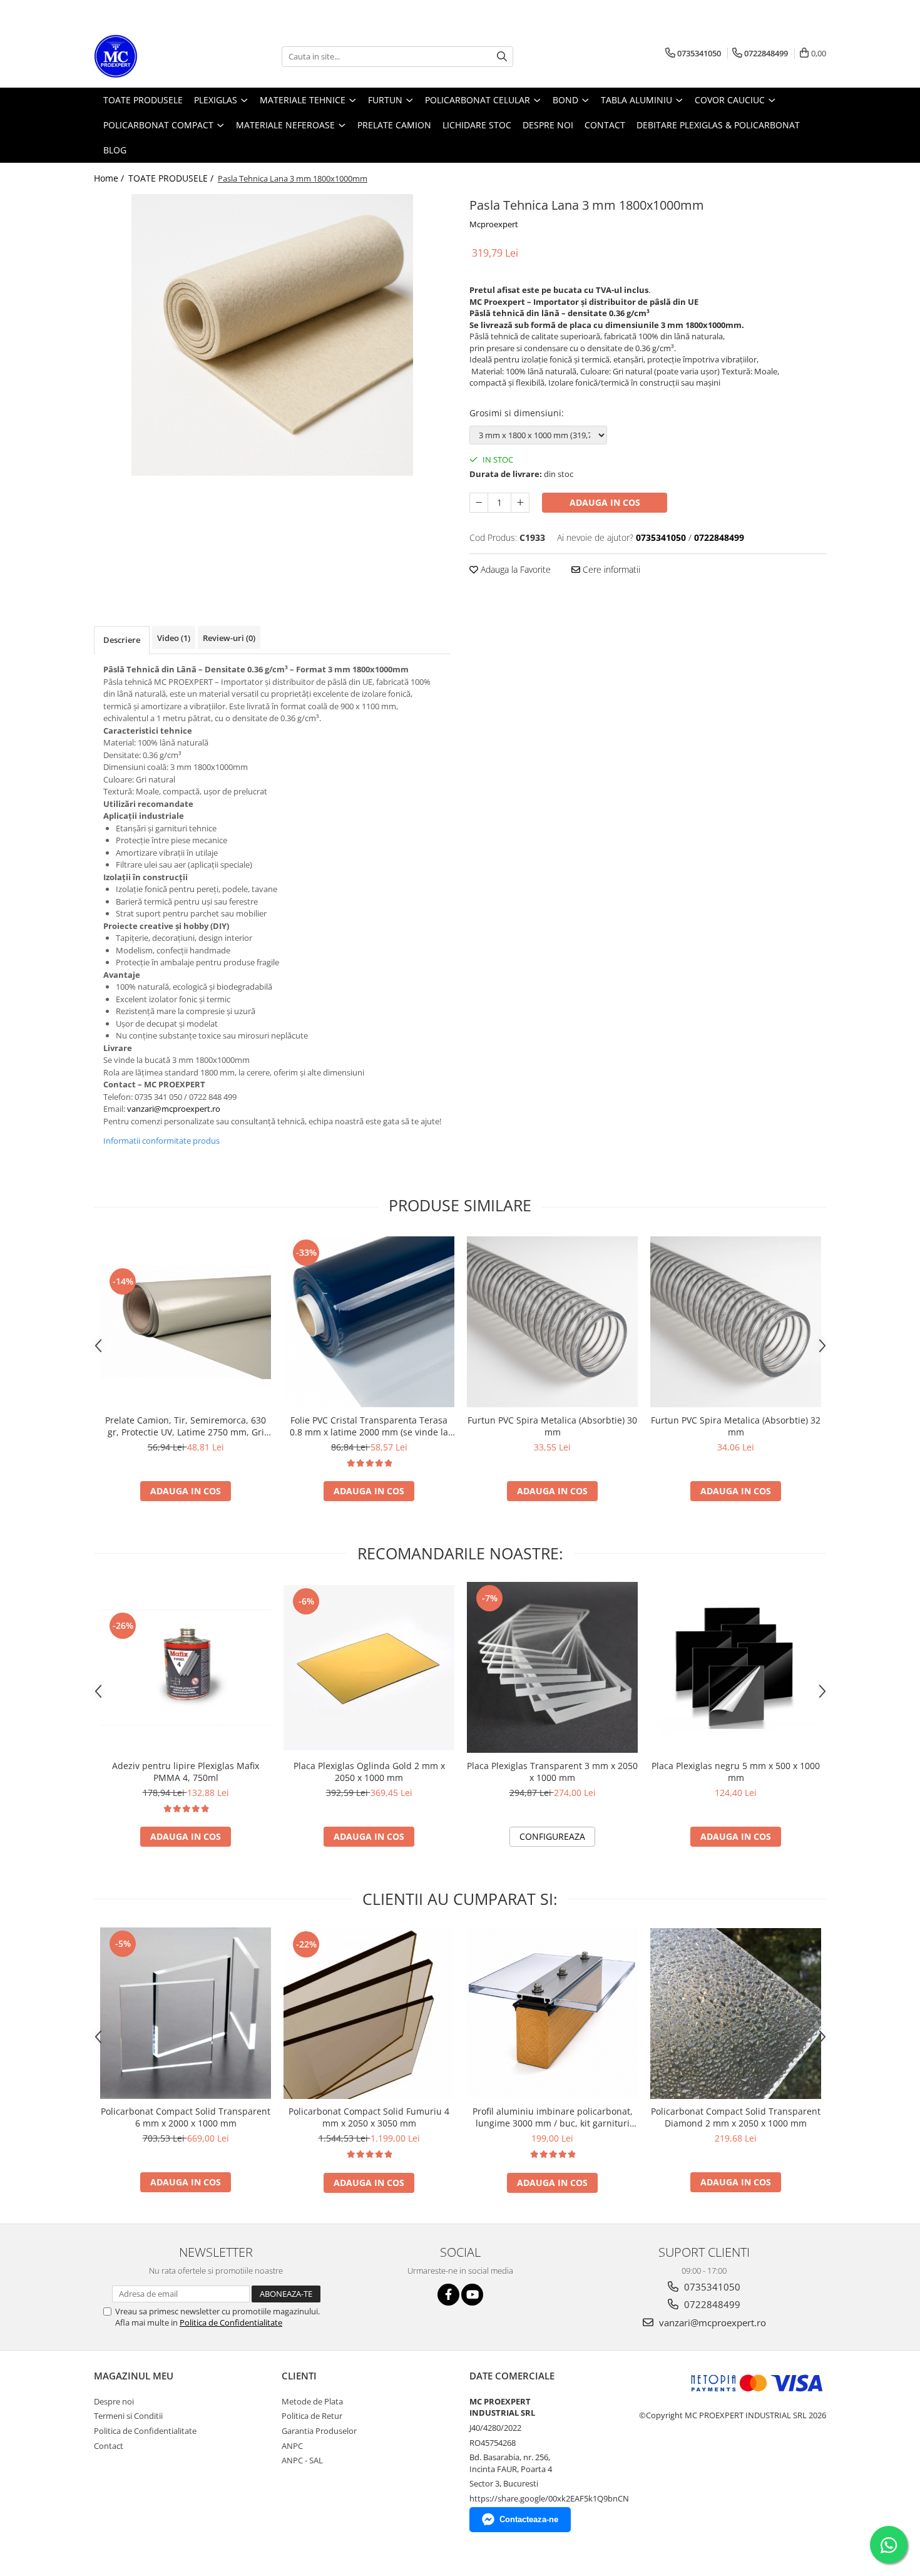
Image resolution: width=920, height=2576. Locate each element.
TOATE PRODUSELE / (172, 178)
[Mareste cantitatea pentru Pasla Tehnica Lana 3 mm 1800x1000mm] (520, 503)
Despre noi (114, 2401)
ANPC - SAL (302, 2460)
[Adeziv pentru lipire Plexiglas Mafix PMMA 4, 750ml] (186, 1667)
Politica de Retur (312, 2416)
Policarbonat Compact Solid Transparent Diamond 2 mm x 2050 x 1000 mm (736, 2117)
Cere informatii (610, 569)
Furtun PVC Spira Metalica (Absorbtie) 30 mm (552, 1426)
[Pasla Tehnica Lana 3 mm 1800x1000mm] (272, 335)
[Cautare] (502, 57)
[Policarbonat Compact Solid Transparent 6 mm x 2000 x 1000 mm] (186, 2014)
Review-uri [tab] (229, 638)
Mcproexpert (494, 224)
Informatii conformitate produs (161, 1141)
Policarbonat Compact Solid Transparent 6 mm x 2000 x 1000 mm (186, 2117)
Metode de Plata (312, 2401)
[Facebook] (448, 2295)
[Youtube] (472, 2295)
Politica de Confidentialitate (231, 2322)
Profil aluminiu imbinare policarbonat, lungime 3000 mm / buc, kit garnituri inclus (553, 2117)
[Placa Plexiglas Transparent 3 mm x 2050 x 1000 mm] (552, 1667)
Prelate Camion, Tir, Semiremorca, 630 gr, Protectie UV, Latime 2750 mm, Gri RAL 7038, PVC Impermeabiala (186, 1426)
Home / (110, 178)
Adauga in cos (605, 502)
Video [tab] (174, 638)
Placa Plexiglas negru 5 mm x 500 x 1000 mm (736, 1772)
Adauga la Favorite (514, 569)
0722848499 (711, 2304)
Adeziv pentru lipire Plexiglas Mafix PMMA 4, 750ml (186, 1772)
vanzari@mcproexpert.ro (711, 2322)
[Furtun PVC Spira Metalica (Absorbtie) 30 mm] (552, 1322)
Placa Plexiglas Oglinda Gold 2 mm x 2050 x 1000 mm (369, 1772)
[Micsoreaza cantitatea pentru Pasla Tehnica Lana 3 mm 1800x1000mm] (479, 503)
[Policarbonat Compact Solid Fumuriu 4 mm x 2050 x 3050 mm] (369, 2014)
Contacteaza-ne (529, 2519)
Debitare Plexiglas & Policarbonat (718, 125)
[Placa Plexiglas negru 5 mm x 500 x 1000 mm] (736, 1668)
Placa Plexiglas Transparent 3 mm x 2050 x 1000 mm (552, 1772)
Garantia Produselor (319, 2431)
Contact (109, 2446)
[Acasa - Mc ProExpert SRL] (156, 56)
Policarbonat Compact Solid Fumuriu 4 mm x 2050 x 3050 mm (369, 2117)
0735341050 (711, 2287)
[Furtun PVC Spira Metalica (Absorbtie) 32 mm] (736, 1322)
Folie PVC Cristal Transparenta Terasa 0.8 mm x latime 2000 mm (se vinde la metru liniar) (369, 1426)
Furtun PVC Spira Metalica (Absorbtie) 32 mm (736, 1426)
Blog (115, 150)
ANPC (292, 2446)
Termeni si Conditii (128, 2416)
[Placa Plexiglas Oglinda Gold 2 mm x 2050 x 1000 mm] (369, 1668)
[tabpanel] (272, 335)
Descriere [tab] (122, 640)
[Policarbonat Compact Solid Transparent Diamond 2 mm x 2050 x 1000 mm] (736, 2014)
